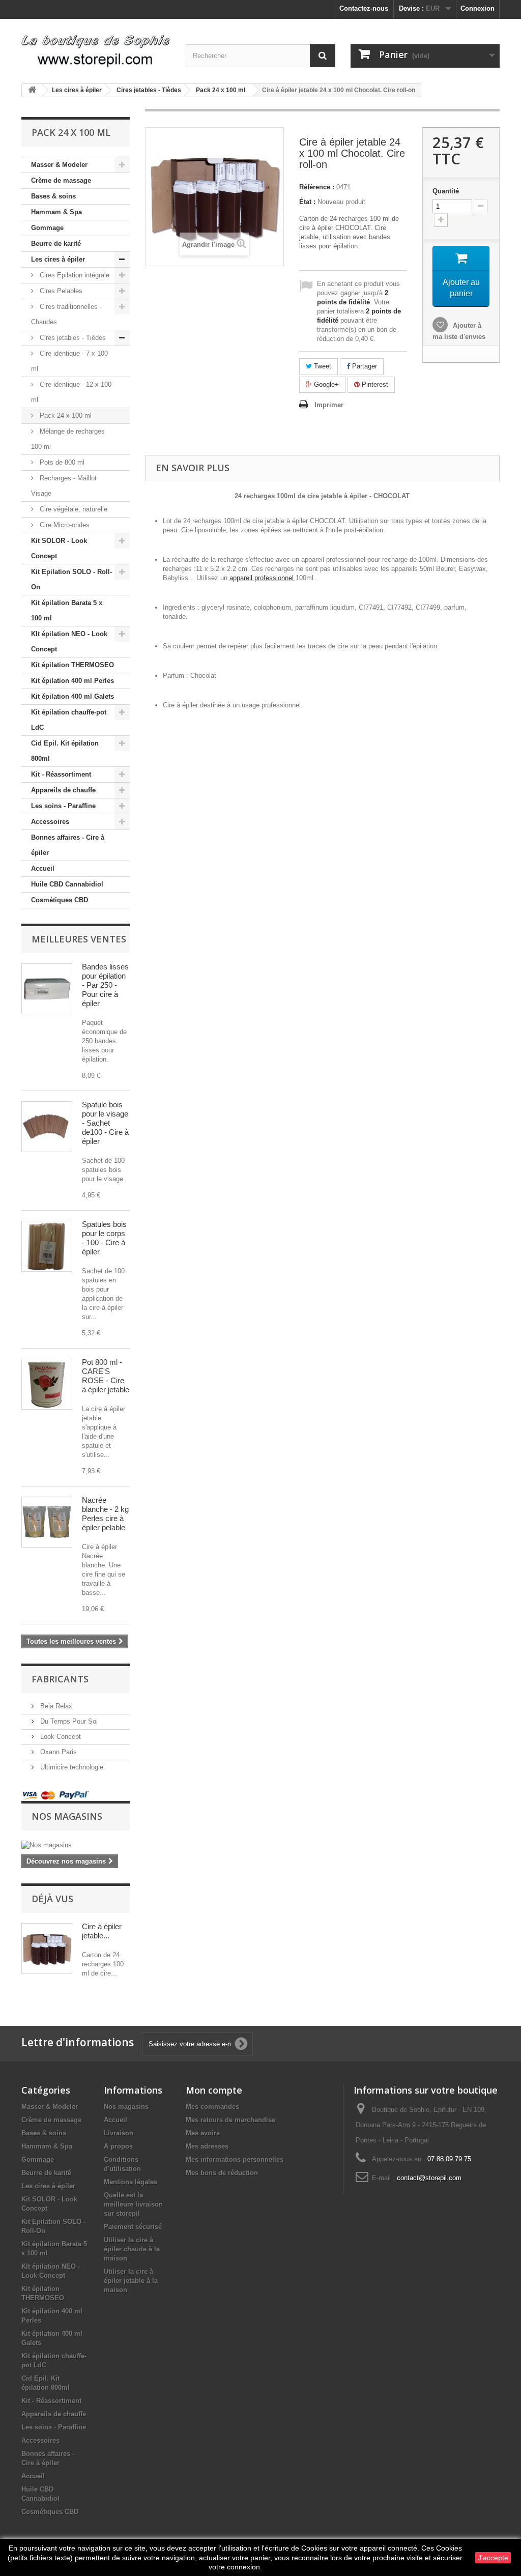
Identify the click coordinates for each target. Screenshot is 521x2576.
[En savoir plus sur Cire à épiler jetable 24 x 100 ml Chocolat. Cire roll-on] (47, 1949)
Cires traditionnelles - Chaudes (66, 314)
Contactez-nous (364, 8)
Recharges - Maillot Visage (64, 486)
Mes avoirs (203, 2133)
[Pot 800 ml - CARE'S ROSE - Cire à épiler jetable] (47, 1384)
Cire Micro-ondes (64, 525)
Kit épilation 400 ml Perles (73, 681)
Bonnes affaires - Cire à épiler (68, 845)
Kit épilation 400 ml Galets (73, 696)
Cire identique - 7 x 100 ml (69, 361)
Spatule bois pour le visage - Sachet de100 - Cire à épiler (105, 1123)
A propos (118, 2146)
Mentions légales (131, 2182)
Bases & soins (53, 196)
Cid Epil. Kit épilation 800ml (65, 751)
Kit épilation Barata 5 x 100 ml (67, 610)
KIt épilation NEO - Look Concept (69, 641)
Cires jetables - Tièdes (72, 338)
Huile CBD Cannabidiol (67, 884)
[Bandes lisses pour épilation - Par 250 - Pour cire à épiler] (47, 989)
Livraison (119, 2133)
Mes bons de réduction (222, 2173)
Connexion (477, 8)
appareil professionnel (263, 578)
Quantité (446, 191)
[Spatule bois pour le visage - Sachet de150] (47, 1127)
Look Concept (60, 1737)
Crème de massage (61, 180)
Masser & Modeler (59, 165)
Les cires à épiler (58, 259)
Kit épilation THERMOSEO (73, 665)
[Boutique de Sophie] (96, 47)
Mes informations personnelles (235, 2159)
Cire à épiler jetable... (102, 1931)
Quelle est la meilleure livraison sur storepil (133, 2204)
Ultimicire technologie (71, 1767)
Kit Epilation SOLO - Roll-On (71, 579)
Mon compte (214, 2090)
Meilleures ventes (79, 939)
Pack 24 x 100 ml (65, 416)
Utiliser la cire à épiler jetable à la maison (131, 2281)
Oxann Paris (57, 1752)
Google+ (325, 384)
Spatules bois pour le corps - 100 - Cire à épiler (104, 1238)
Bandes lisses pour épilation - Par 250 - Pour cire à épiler (105, 985)
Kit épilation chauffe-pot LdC (69, 720)
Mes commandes (212, 2107)
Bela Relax (55, 1706)
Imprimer (329, 405)
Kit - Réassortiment (61, 774)
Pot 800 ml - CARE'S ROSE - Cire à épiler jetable (106, 1376)
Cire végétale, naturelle (73, 509)
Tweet (322, 366)
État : (307, 202)
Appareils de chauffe (63, 790)
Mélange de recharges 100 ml (68, 439)
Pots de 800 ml (61, 462)
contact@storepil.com (429, 2178)
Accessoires (50, 822)
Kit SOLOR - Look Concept (59, 548)
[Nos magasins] (76, 1845)
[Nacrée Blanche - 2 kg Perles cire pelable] (47, 1522)
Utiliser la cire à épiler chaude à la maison (132, 2249)
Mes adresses (207, 2146)
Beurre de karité (56, 244)
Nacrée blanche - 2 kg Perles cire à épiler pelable (105, 1514)
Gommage (47, 228)
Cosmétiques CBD (60, 900)
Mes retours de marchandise (230, 2120)
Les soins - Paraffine (63, 806)
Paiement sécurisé (133, 2227)
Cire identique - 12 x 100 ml (71, 392)
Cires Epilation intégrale (74, 275)
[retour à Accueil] (32, 90)
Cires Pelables (60, 291)
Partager (364, 366)
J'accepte (493, 2558)
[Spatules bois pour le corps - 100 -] (47, 1246)
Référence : (317, 187)
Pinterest (374, 384)
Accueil (43, 868)
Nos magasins (67, 1816)
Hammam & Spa (56, 212)
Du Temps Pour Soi (68, 1721)
